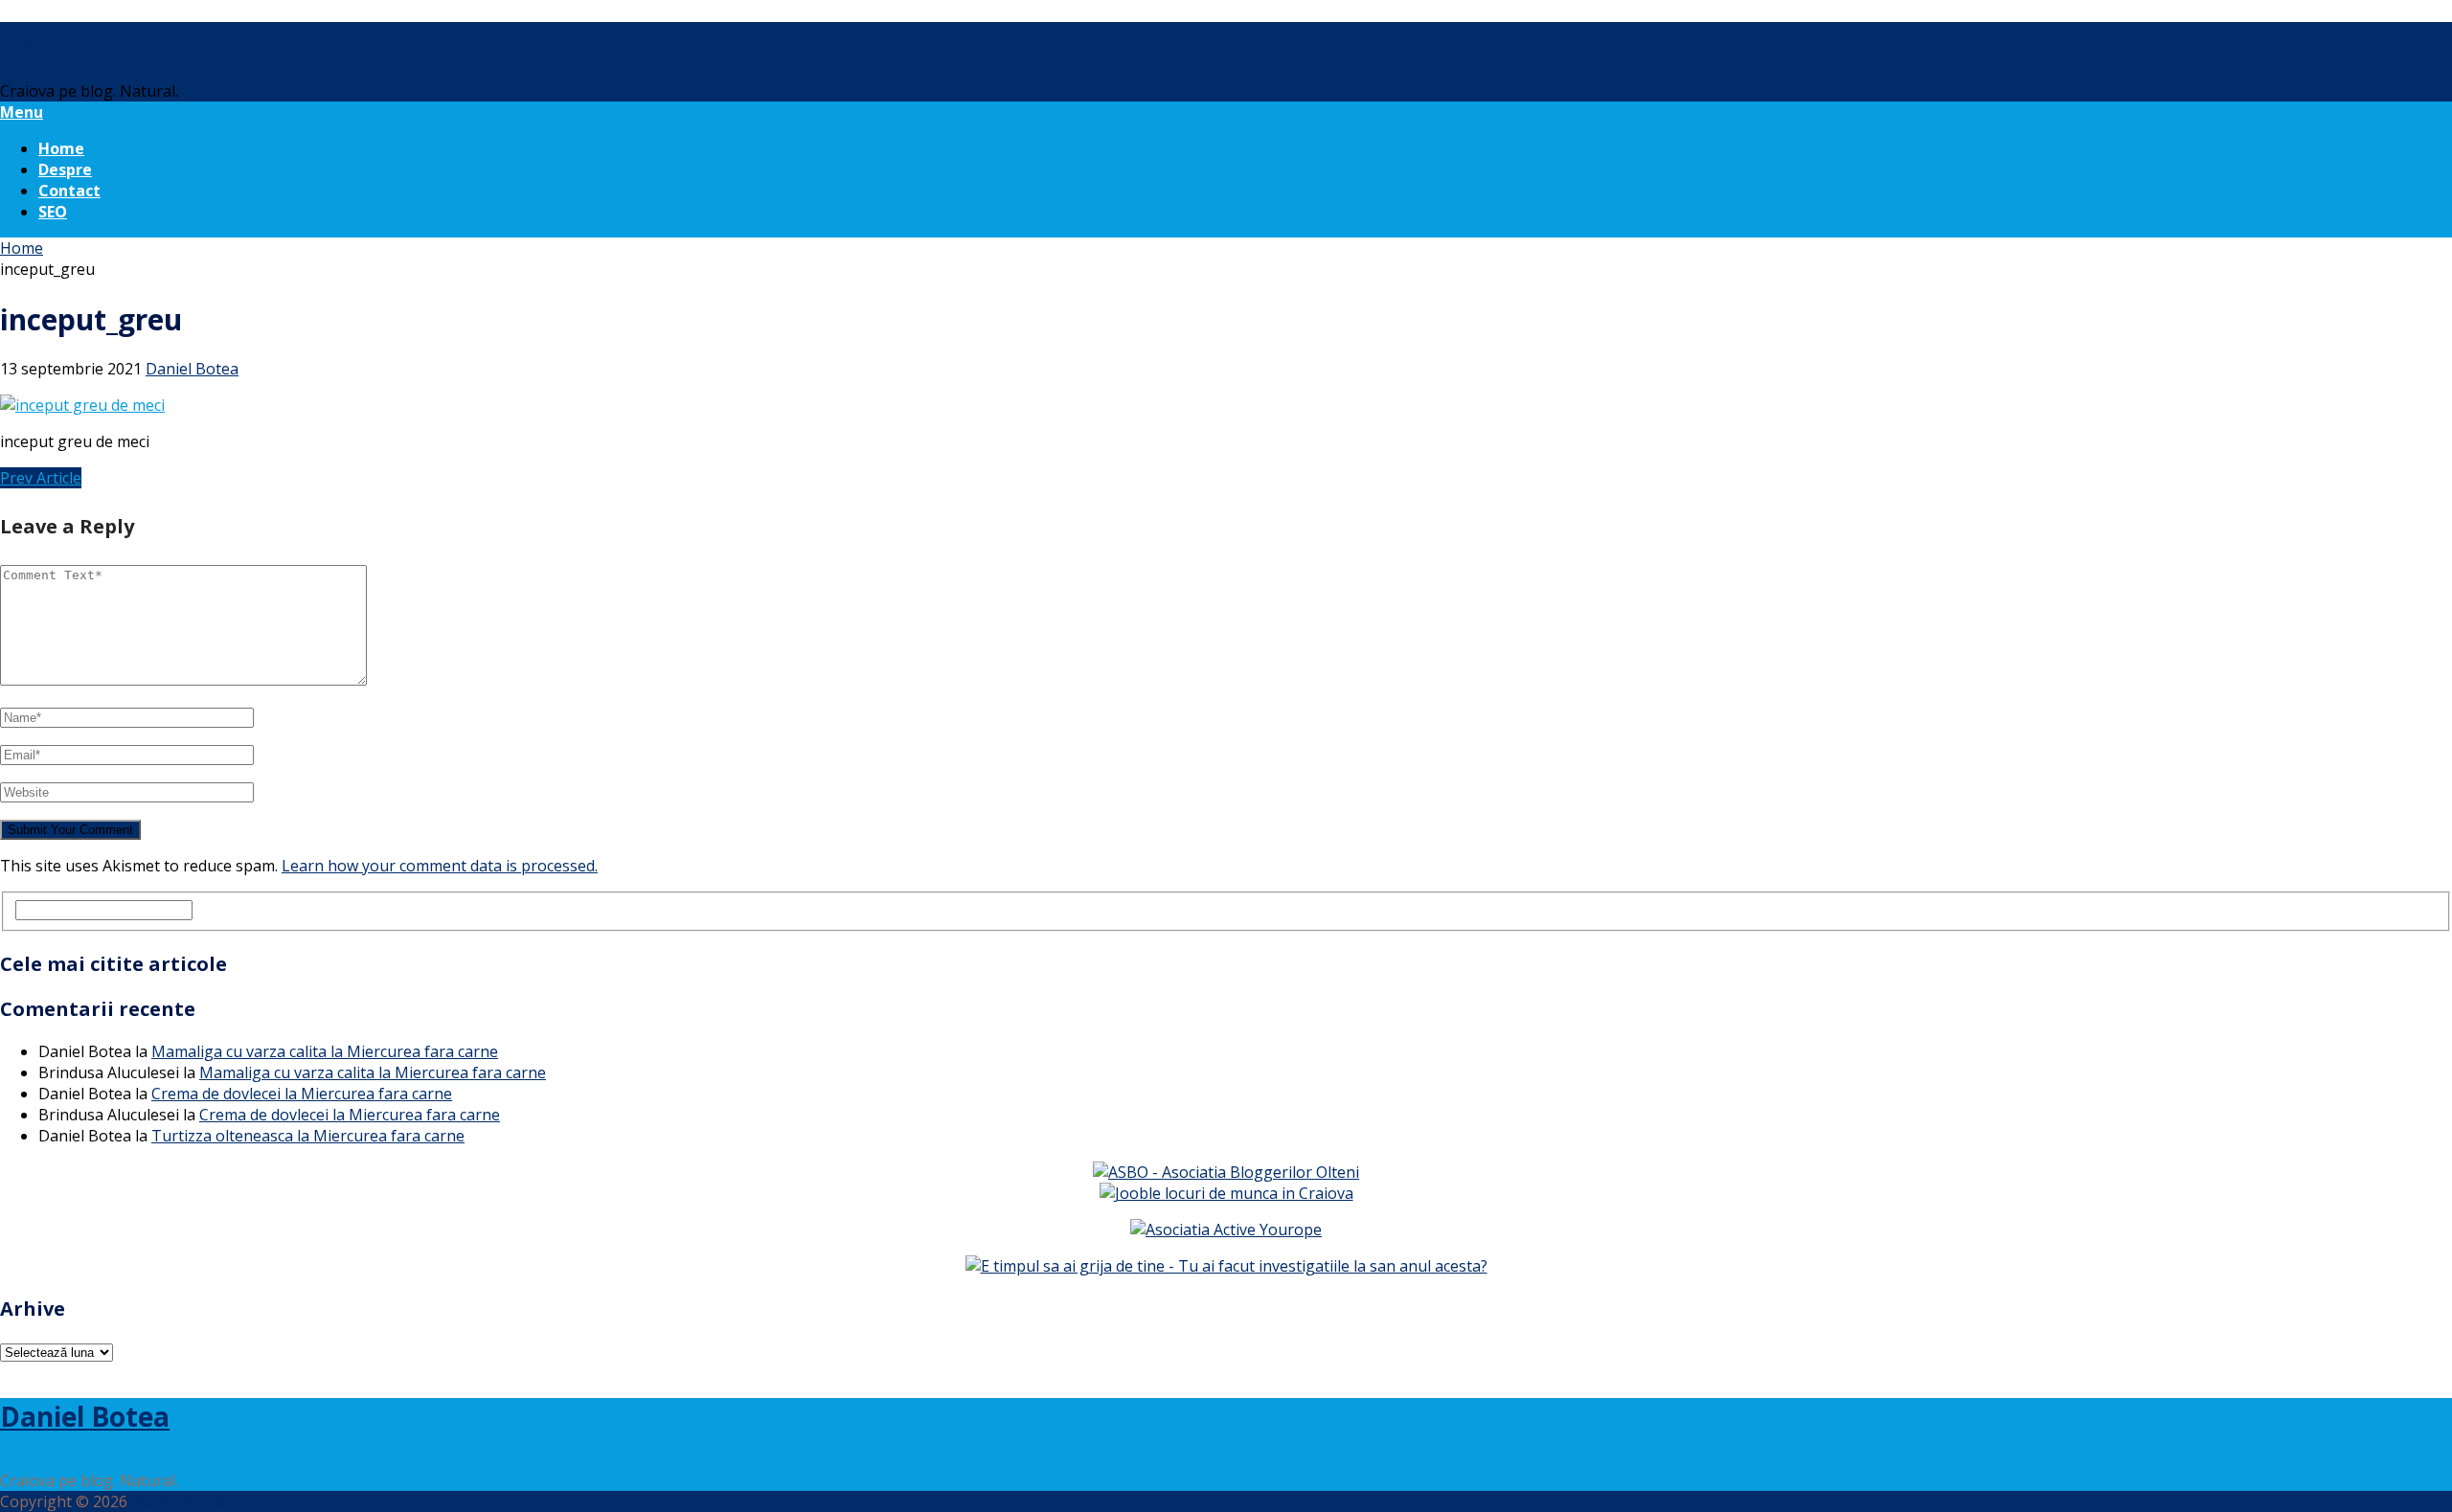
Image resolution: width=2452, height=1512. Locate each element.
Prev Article (41, 478)
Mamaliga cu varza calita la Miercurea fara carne (325, 1051)
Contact (69, 191)
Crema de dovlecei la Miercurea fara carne (302, 1094)
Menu (22, 112)
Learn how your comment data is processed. (440, 866)
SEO (53, 212)
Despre (65, 169)
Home (61, 148)
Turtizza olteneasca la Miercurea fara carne (308, 1136)
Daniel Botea (85, 40)
